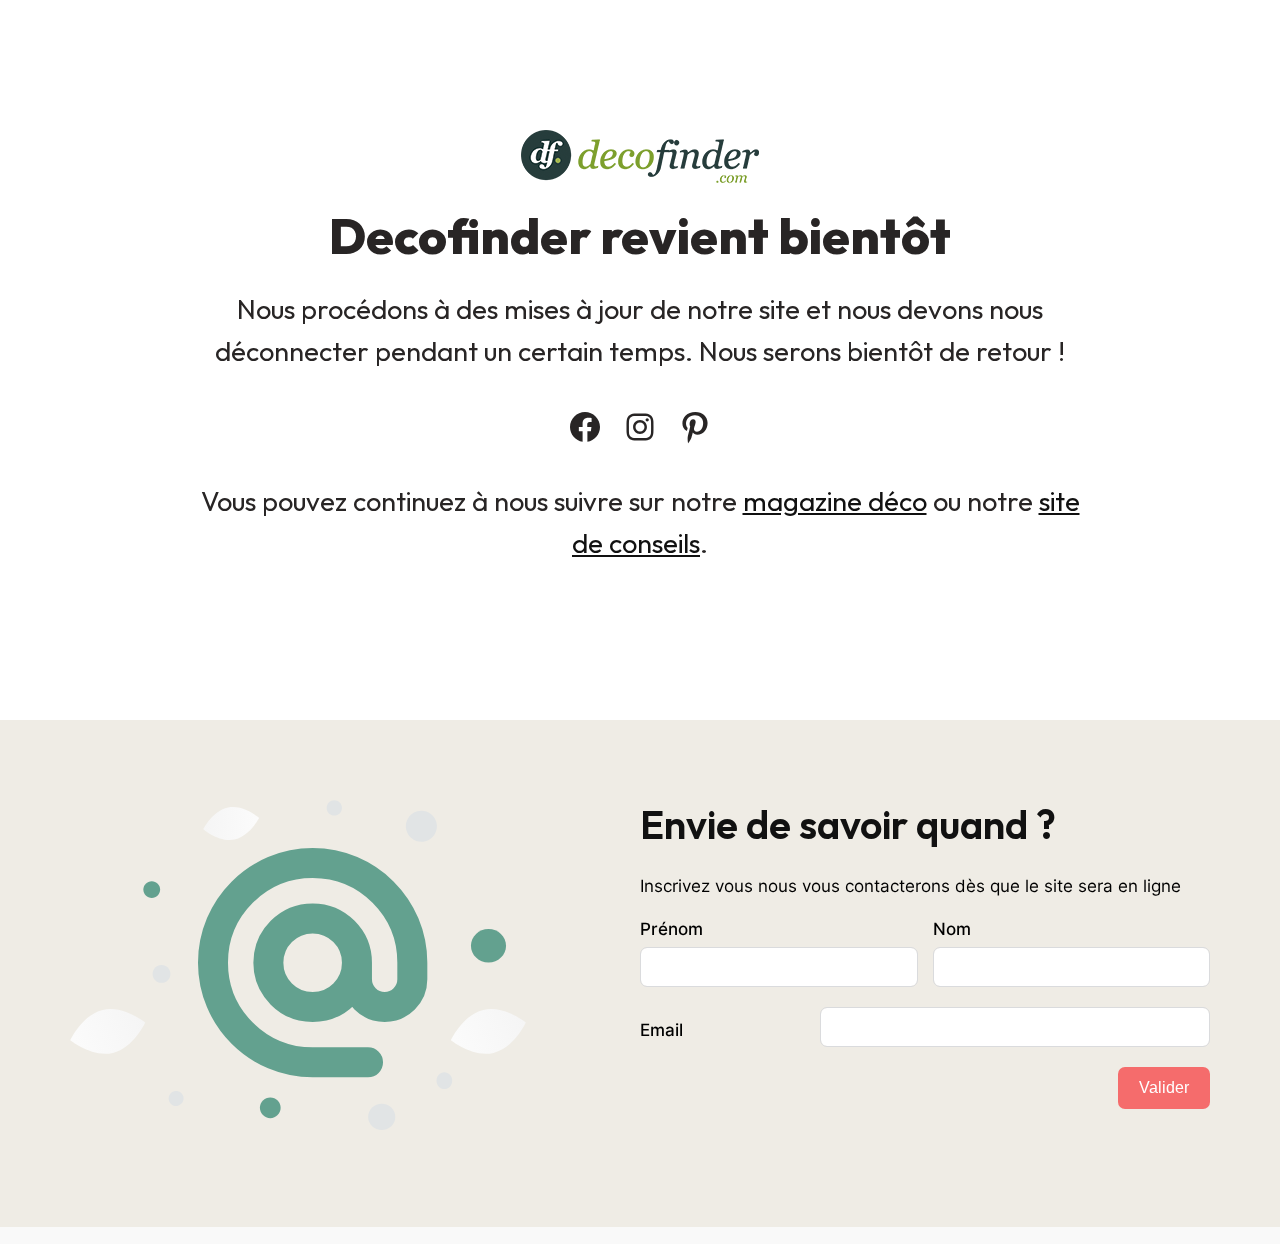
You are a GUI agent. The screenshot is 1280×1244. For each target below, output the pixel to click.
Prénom (671, 929)
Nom (952, 929)
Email (661, 1030)
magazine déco (835, 501)
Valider (1164, 1087)
